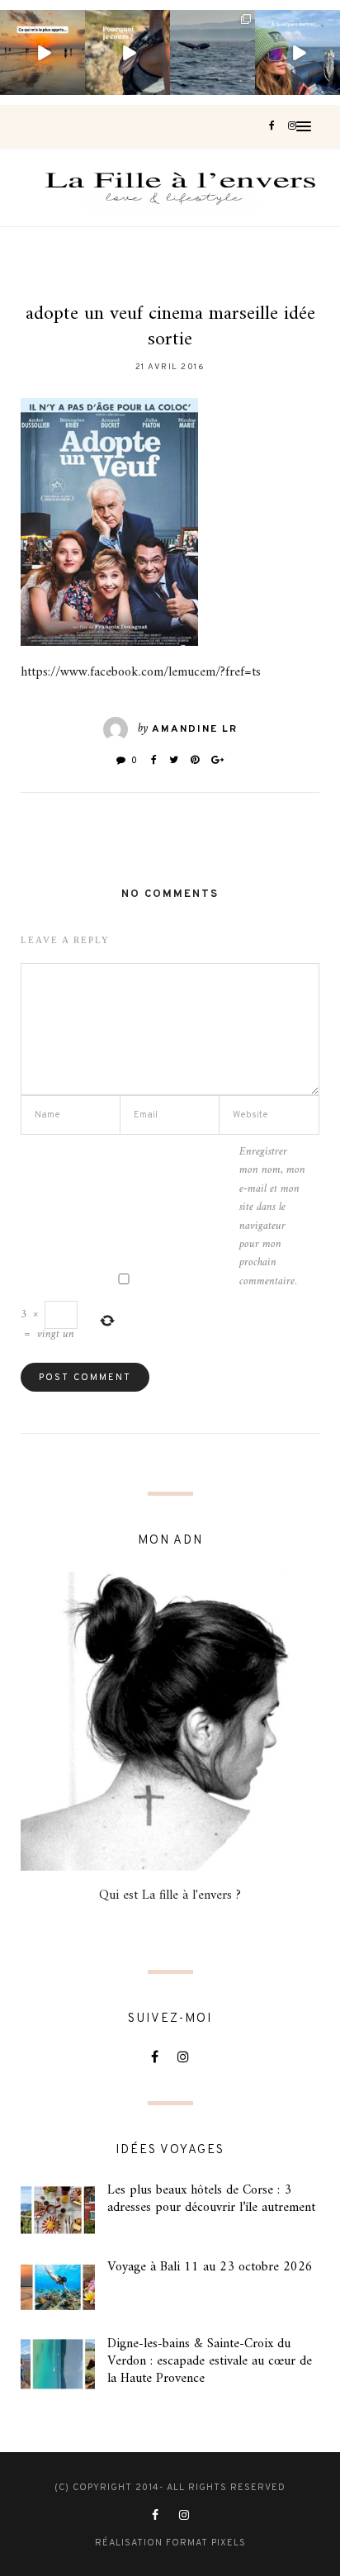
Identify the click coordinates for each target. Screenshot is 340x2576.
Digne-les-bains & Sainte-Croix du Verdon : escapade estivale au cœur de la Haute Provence (210, 2361)
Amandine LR (195, 729)
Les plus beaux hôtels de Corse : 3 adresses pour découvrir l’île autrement (211, 2199)
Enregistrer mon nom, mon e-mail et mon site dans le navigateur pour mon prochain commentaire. (272, 1217)
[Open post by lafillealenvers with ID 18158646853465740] (212, 52)
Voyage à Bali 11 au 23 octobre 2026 (210, 2267)
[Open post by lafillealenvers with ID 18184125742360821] (297, 52)
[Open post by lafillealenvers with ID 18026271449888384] (42, 52)
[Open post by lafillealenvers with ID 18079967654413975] (127, 52)
